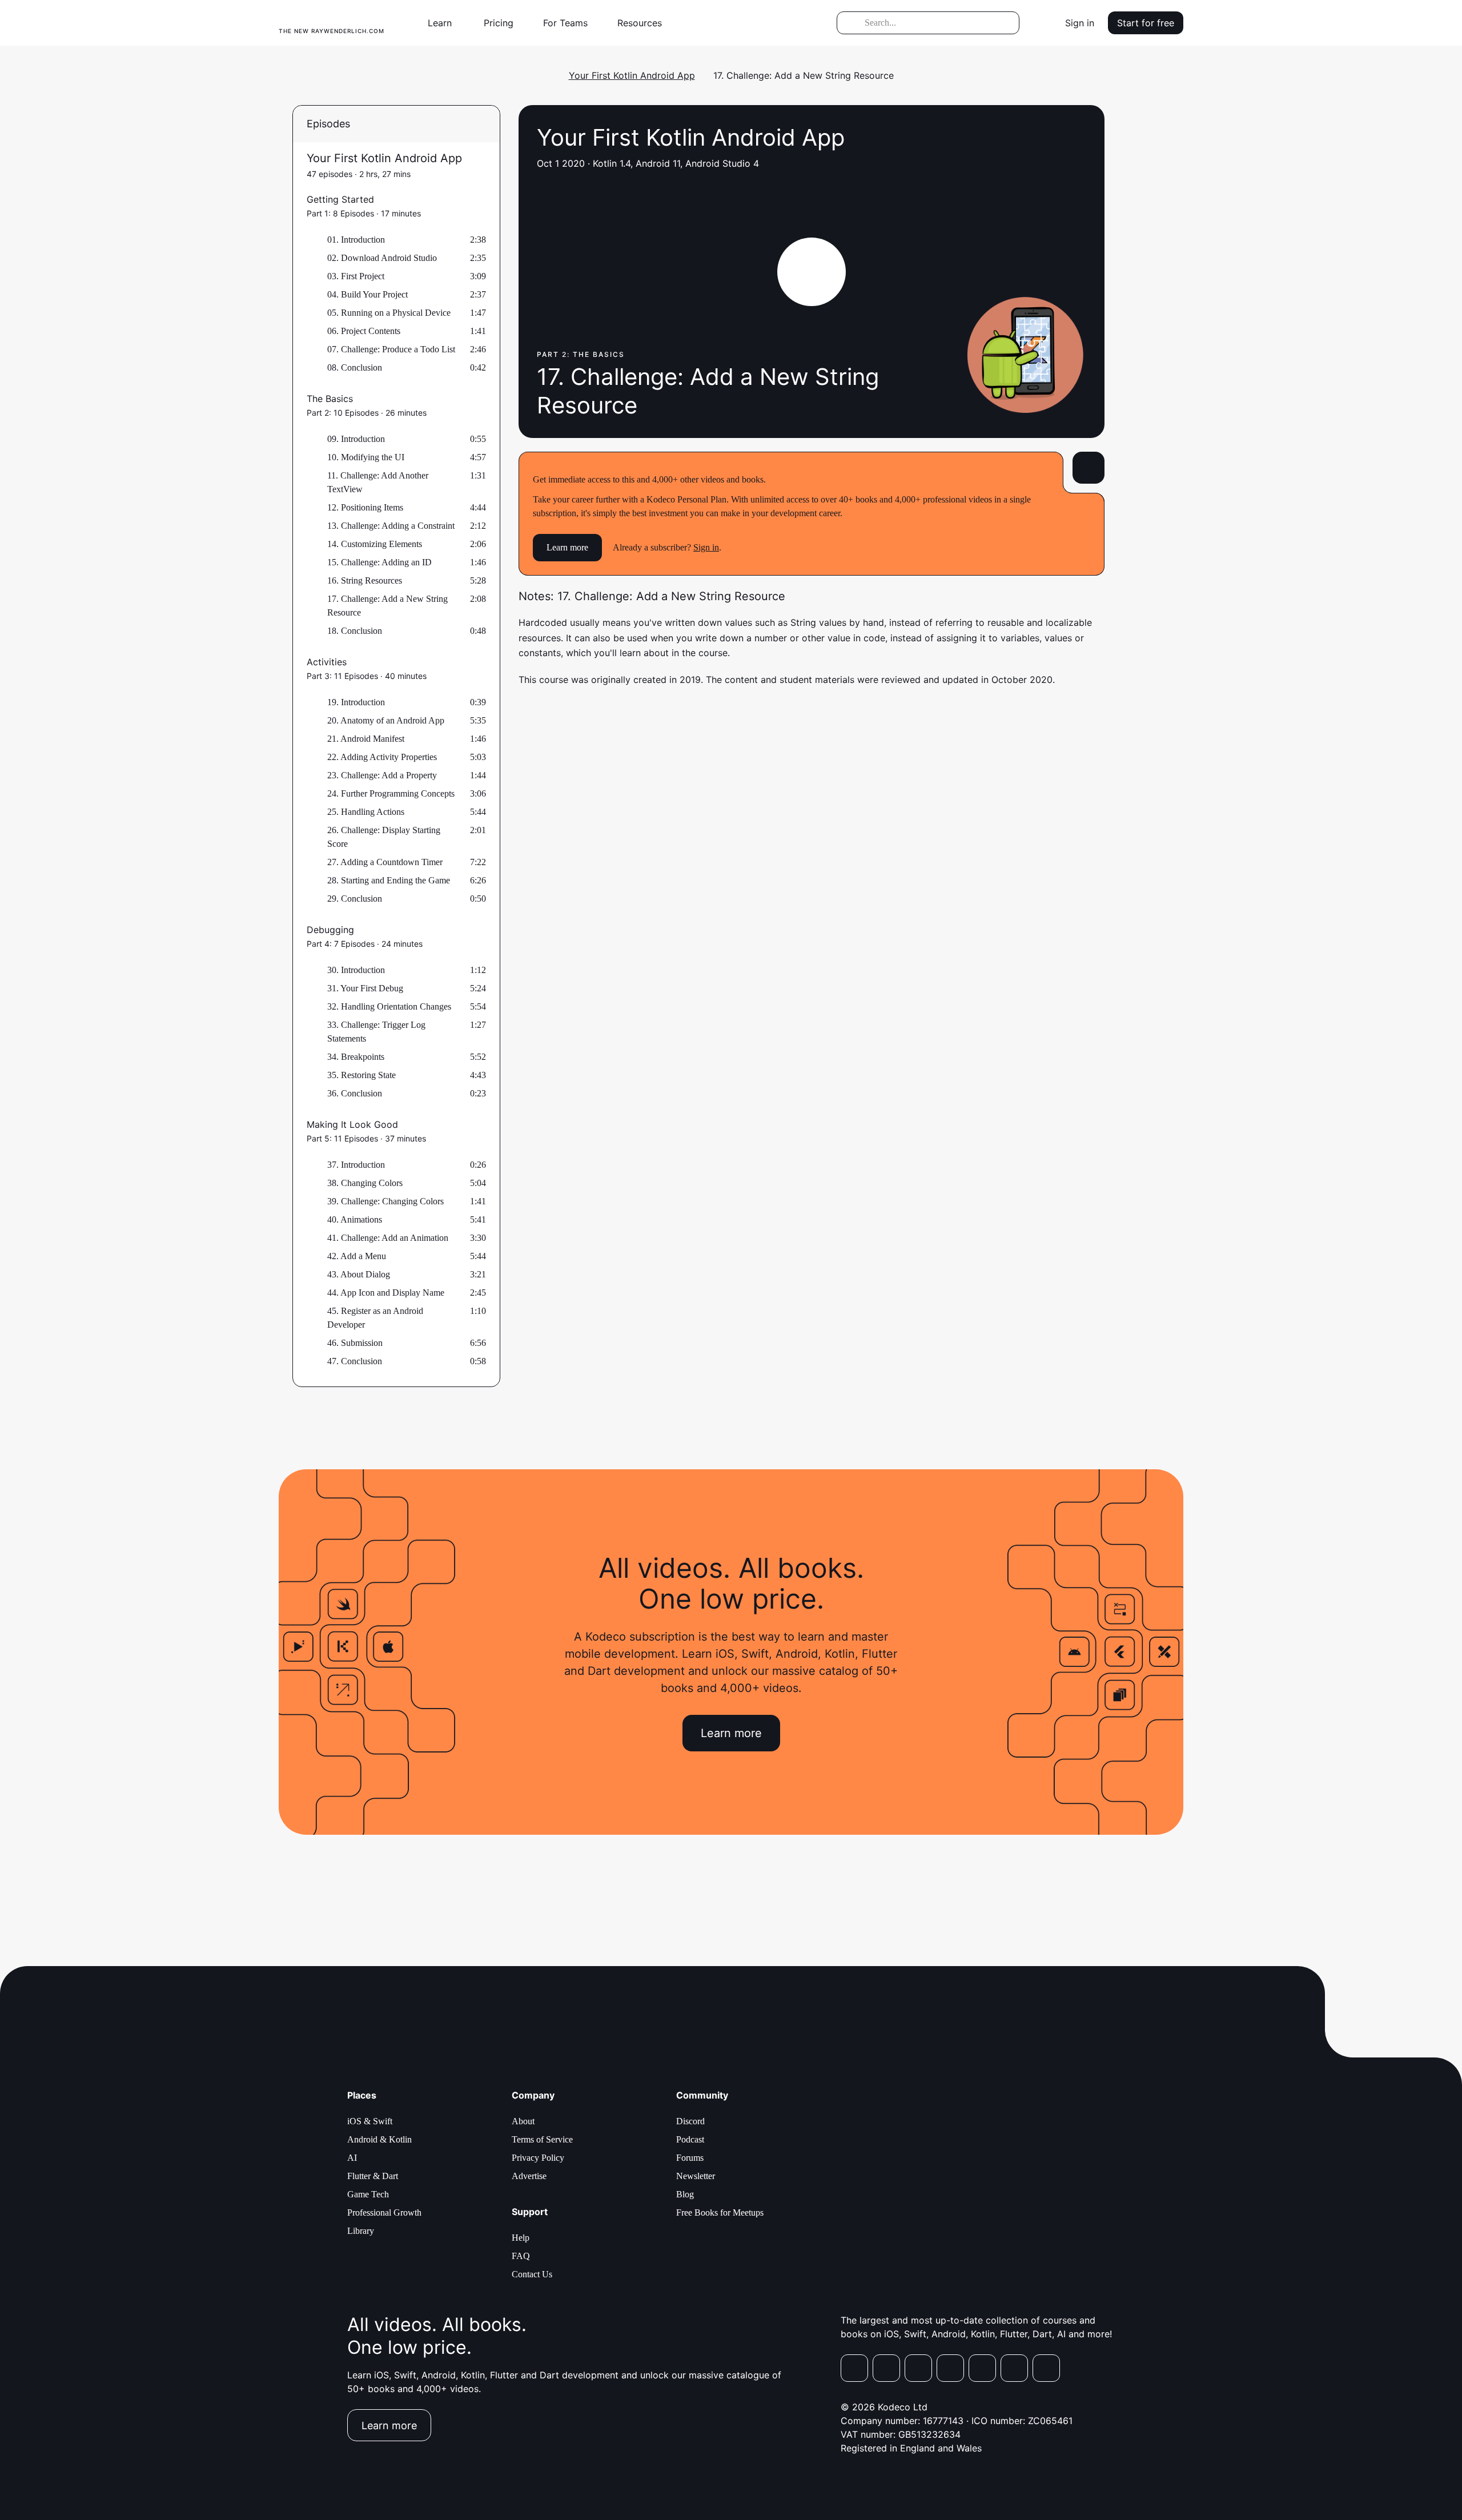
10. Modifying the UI (366, 457)
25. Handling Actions (366, 812)
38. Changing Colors (365, 1183)
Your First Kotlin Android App (632, 75)
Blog (685, 2194)
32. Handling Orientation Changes (389, 1006)
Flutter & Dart (373, 2176)
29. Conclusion (355, 899)
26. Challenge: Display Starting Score (384, 837)
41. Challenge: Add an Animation (388, 1238)
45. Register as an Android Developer (375, 1318)
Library (361, 2231)
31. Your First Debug (365, 988)
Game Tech (368, 2194)
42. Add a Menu (357, 1256)
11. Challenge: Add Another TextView (378, 482)
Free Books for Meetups (720, 2212)
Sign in (1080, 23)
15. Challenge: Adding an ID (379, 562)
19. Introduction (356, 702)
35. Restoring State (362, 1075)
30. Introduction (356, 970)
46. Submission (355, 1343)
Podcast (690, 2139)
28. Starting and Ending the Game (389, 880)
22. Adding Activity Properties (382, 757)
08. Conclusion (355, 367)
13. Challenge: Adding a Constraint (391, 526)
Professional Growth (384, 2212)
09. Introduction (356, 439)
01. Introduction (356, 240)
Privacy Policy (538, 2158)
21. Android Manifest (366, 739)
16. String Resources (365, 580)
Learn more (567, 547)
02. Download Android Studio (382, 258)
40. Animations (355, 1219)
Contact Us (532, 2274)
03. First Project (356, 276)
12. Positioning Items (365, 507)
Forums (690, 2158)
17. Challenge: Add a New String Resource (387, 606)
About (523, 2121)
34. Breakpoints (356, 1057)
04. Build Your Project (367, 294)
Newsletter (696, 2176)
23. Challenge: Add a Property (382, 775)
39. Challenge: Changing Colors (385, 1201)
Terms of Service (542, 2139)
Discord (690, 2121)
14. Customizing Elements (375, 544)
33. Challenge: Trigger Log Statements (376, 1032)
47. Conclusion (355, 1361)
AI (352, 2158)
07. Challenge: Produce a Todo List (391, 349)
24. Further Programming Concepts (391, 793)
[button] (444, 23)
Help (521, 2238)
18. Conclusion (355, 631)
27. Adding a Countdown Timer (385, 862)
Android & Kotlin (379, 2139)
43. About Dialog (359, 1274)
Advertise (529, 2176)
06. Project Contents (364, 331)
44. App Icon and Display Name (386, 1293)
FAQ (521, 2256)
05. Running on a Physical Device (389, 313)
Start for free (1146, 23)
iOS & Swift (370, 2121)
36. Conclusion (355, 1093)
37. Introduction (356, 1165)
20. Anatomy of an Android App (386, 720)
